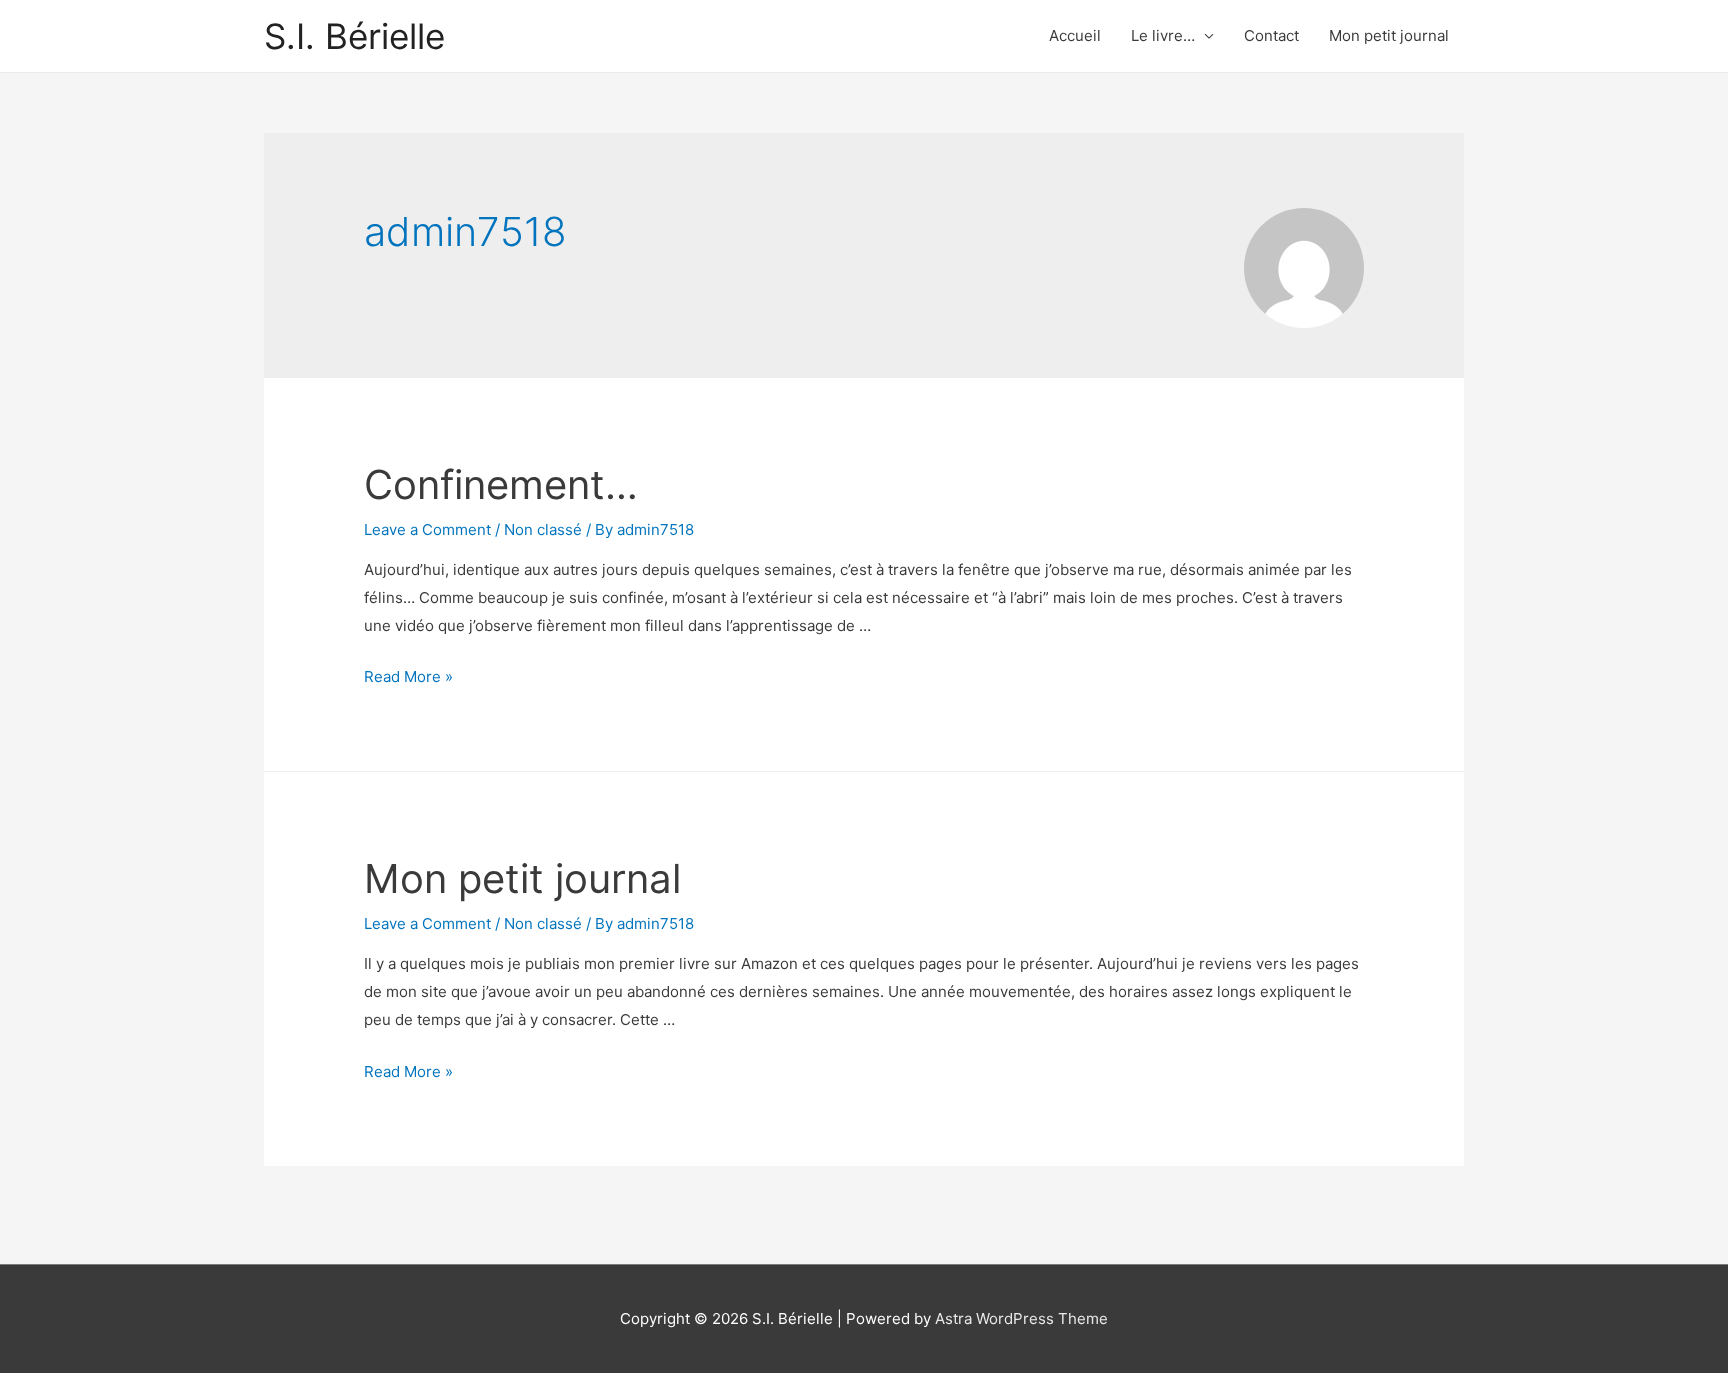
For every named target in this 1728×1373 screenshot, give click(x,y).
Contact (1271, 35)
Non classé (543, 529)
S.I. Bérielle (354, 36)
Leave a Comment (427, 529)
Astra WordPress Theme (1021, 1318)
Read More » (408, 676)
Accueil (1075, 35)
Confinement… (501, 484)
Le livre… (1163, 35)
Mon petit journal (1389, 35)
